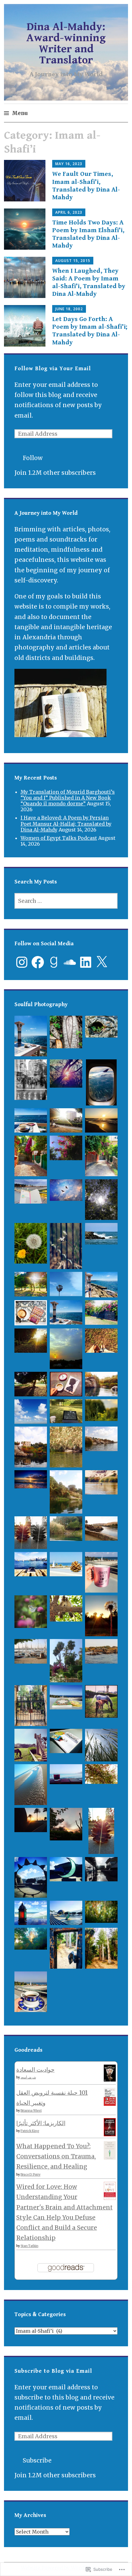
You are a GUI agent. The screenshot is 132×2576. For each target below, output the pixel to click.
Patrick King (30, 2131)
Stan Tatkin (29, 2246)
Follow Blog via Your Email (53, 369)
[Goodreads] (54, 962)
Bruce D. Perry (31, 2175)
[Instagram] (22, 962)
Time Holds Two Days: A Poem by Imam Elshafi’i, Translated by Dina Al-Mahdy (88, 234)
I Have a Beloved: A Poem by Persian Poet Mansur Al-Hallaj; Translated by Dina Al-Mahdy (66, 824)
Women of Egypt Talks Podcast (59, 838)
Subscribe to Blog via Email (53, 2371)
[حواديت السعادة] (110, 2079)
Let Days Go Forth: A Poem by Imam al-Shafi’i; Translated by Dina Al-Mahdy (90, 331)
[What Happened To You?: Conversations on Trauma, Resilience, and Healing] (110, 2158)
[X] (102, 962)
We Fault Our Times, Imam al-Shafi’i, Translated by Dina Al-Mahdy (86, 186)
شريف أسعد (28, 2077)
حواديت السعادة (35, 2070)
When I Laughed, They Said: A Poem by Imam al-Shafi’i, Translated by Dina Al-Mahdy (89, 283)
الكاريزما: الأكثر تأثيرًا (41, 2123)
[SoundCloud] (70, 962)
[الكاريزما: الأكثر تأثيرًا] (110, 2134)
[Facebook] (38, 962)
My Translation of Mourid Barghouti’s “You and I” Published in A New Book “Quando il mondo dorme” (68, 798)
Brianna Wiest (31, 2111)
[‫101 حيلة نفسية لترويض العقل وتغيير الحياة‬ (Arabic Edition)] (110, 2104)
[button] (31, 1038)
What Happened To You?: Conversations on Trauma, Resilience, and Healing (56, 2156)
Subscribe (37, 2460)
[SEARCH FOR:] (66, 901)
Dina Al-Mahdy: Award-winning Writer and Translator (66, 44)
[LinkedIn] (86, 962)
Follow (33, 458)
